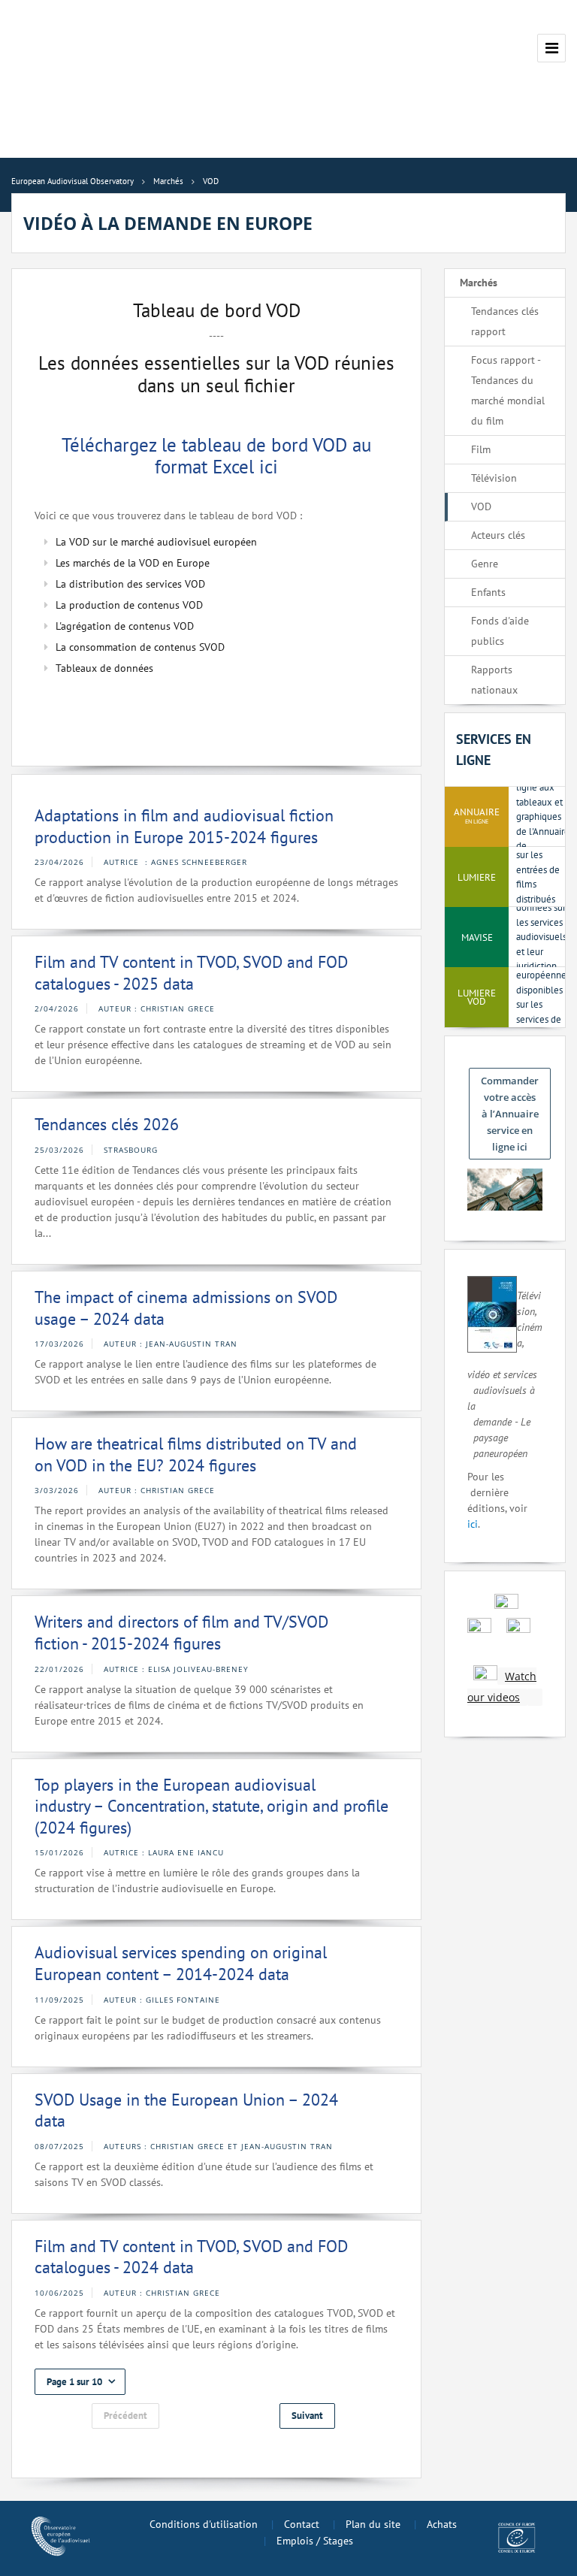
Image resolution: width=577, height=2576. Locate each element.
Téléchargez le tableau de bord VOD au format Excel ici (216, 455)
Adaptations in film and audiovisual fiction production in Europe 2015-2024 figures (184, 826)
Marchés (479, 283)
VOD (481, 506)
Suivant (307, 2416)
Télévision (494, 478)
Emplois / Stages (315, 2541)
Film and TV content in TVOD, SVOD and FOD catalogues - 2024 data (191, 2257)
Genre (485, 564)
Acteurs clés (498, 535)
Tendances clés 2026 (107, 1124)
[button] (80, 2382)
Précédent (125, 2416)
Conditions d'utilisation (204, 2524)
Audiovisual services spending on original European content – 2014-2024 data (181, 1963)
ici (473, 1524)
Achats (442, 2524)
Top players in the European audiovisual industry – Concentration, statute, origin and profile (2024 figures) (211, 1806)
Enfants (488, 592)
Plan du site (373, 2524)
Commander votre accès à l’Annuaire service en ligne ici (510, 1114)
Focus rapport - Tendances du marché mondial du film (508, 390)
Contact (302, 2524)
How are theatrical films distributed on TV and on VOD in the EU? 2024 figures (196, 1454)
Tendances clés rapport (505, 321)
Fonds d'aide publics (500, 631)
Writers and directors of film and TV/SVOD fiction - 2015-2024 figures (181, 1633)
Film (481, 449)
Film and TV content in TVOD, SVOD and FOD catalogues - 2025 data (191, 973)
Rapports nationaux (494, 680)
